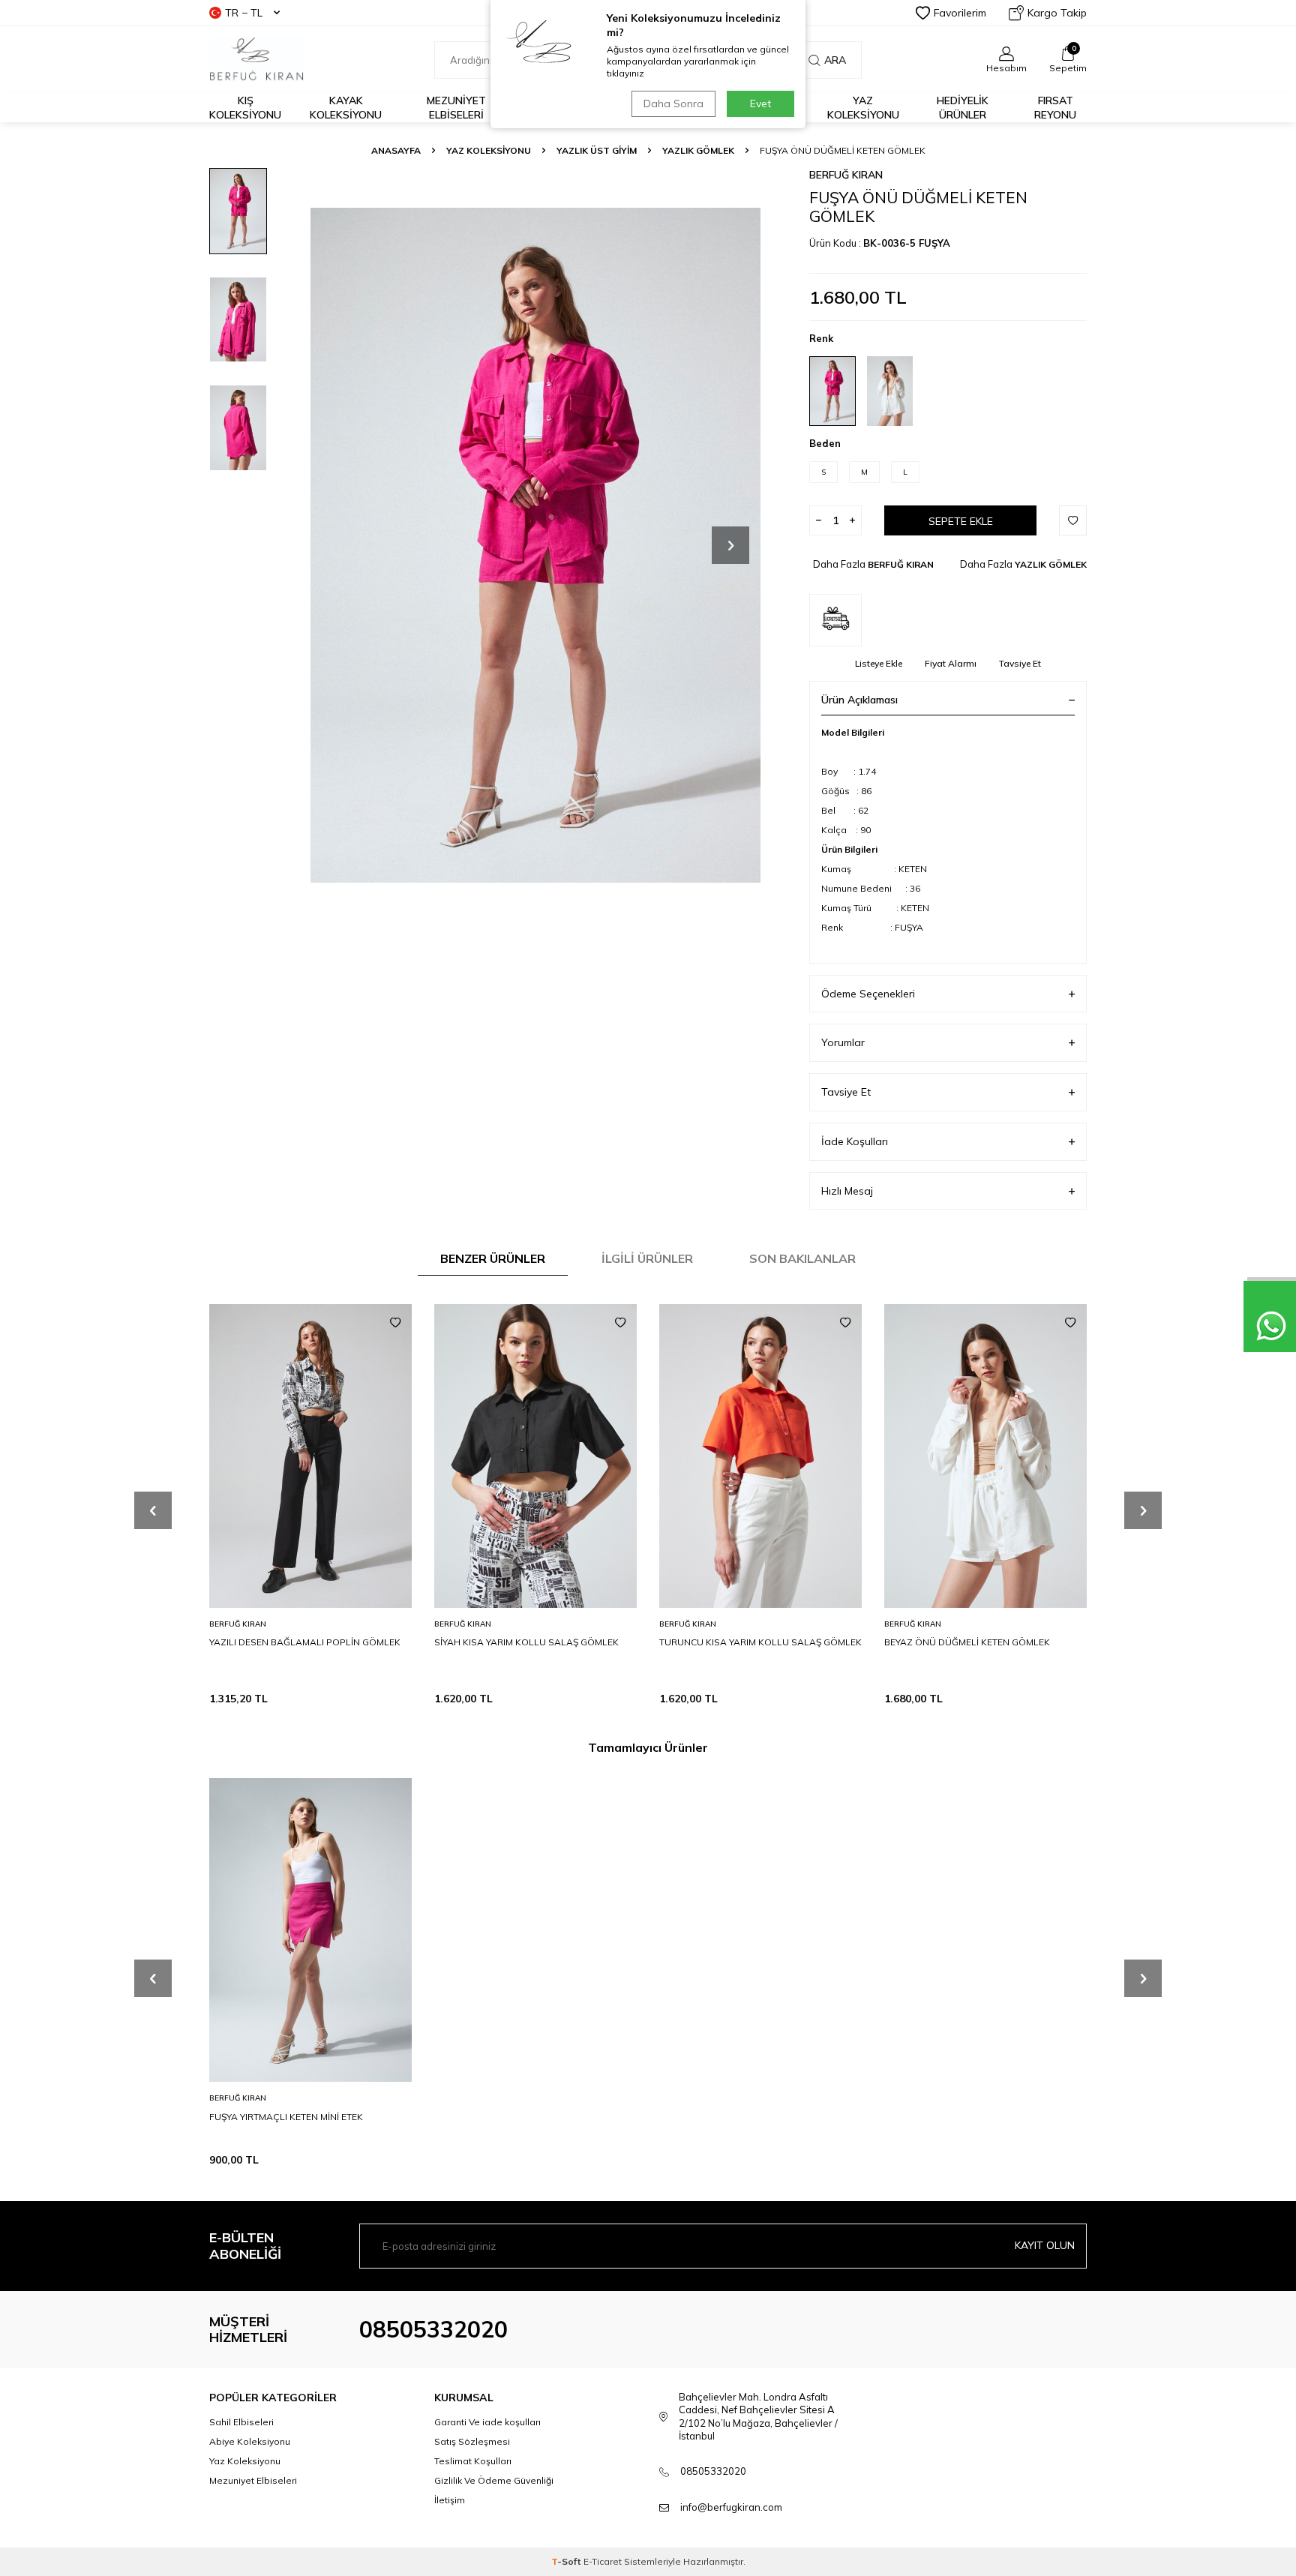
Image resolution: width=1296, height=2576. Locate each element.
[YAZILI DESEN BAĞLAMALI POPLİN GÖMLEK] (310, 1456)
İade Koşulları (855, 1141)
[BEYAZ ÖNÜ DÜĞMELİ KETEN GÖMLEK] (985, 1456)
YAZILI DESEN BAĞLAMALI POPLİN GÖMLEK (305, 1642)
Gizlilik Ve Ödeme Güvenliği (494, 2480)
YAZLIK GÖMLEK (698, 150)
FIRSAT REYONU (1055, 108)
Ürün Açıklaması (859, 700)
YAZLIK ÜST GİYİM (597, 150)
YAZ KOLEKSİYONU (489, 150)
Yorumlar (843, 1042)
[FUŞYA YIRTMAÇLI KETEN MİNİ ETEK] (310, 1930)
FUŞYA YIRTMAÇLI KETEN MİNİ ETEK (286, 2116)
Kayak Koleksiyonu (346, 108)
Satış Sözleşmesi (472, 2441)
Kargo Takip (1057, 13)
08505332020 (433, 2329)
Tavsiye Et (1020, 663)
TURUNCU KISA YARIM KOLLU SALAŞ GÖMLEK (760, 1642)
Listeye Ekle (879, 663)
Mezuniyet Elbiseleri (456, 108)
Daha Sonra (673, 103)
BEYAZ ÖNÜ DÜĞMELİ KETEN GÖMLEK (967, 1642)
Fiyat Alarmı (951, 663)
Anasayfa (396, 150)
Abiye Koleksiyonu (250, 2441)
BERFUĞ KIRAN (846, 175)
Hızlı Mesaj (847, 1191)
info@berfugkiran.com (731, 2507)
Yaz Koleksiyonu (863, 108)
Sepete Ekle (961, 521)
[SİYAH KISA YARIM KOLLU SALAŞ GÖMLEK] (535, 1456)
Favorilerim (960, 13)
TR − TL (244, 13)
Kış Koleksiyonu (245, 108)
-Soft (567, 2561)
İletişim (450, 2500)
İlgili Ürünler (647, 1258)
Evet (760, 103)
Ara (835, 60)
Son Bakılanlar (802, 1258)
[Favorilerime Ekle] (395, 1323)
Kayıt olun (1045, 2245)
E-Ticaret (603, 2561)
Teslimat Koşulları (473, 2461)
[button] (730, 545)
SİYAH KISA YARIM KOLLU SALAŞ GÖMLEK (526, 1642)
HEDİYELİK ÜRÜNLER (963, 108)
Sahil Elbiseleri (241, 2422)
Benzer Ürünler (493, 1258)
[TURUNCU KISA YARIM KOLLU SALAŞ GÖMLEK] (760, 1456)
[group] (535, 545)
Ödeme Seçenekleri (868, 994)
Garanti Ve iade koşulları (487, 2422)
